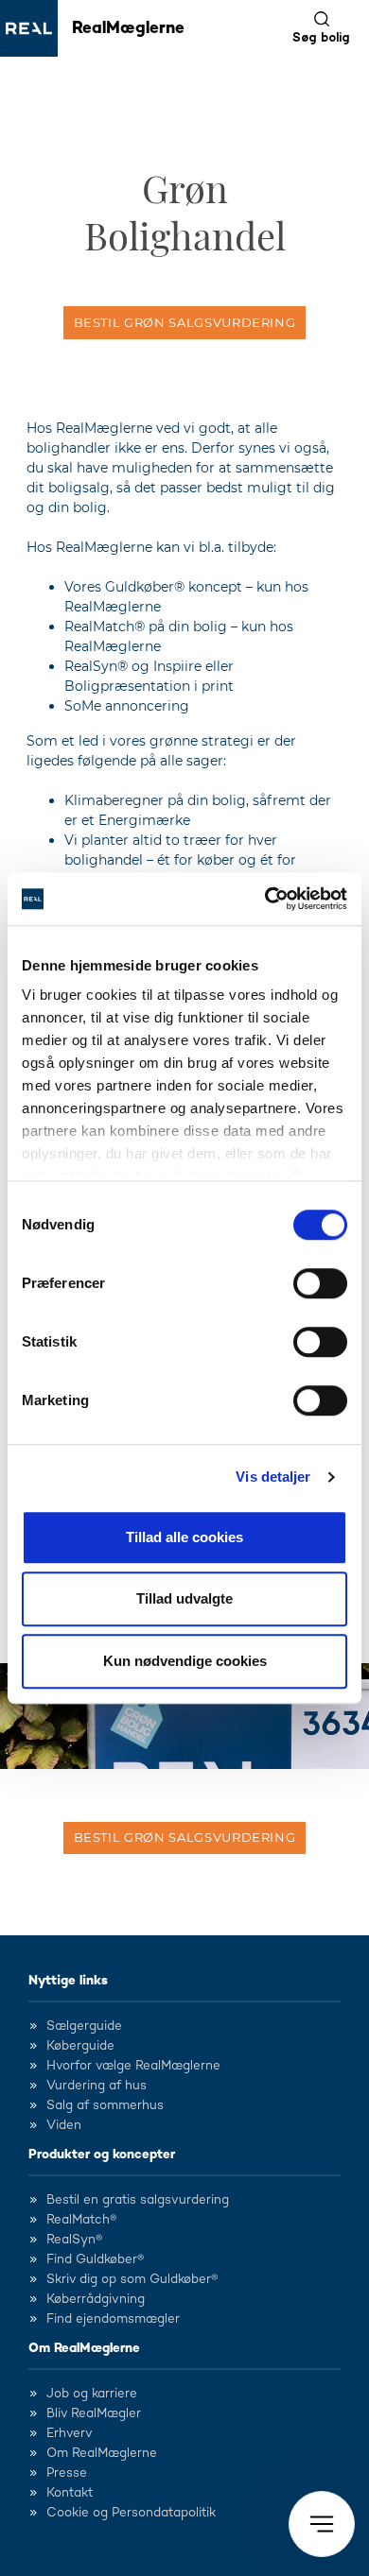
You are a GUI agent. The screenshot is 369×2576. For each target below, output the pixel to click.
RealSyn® (74, 2240)
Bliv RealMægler (94, 2413)
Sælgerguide (84, 2026)
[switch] (320, 1283)
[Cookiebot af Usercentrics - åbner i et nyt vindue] (265, 899)
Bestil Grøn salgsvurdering (185, 322)
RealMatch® (81, 2220)
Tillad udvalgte (184, 1598)
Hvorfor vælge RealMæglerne (133, 2066)
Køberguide (80, 2046)
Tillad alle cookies (184, 1537)
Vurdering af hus (97, 2086)
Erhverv (70, 2433)
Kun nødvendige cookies (185, 1661)
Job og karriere (92, 2394)
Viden (64, 2125)
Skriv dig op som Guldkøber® (132, 2279)
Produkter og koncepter (102, 2155)
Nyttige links (68, 1981)
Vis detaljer (273, 1477)
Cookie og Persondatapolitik (131, 2513)
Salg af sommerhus (105, 2105)
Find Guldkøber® (95, 2259)
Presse (67, 2473)
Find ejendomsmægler (113, 2319)
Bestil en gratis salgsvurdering (138, 2200)
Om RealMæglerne (84, 2348)
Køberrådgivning (96, 2299)
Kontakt (70, 2493)
